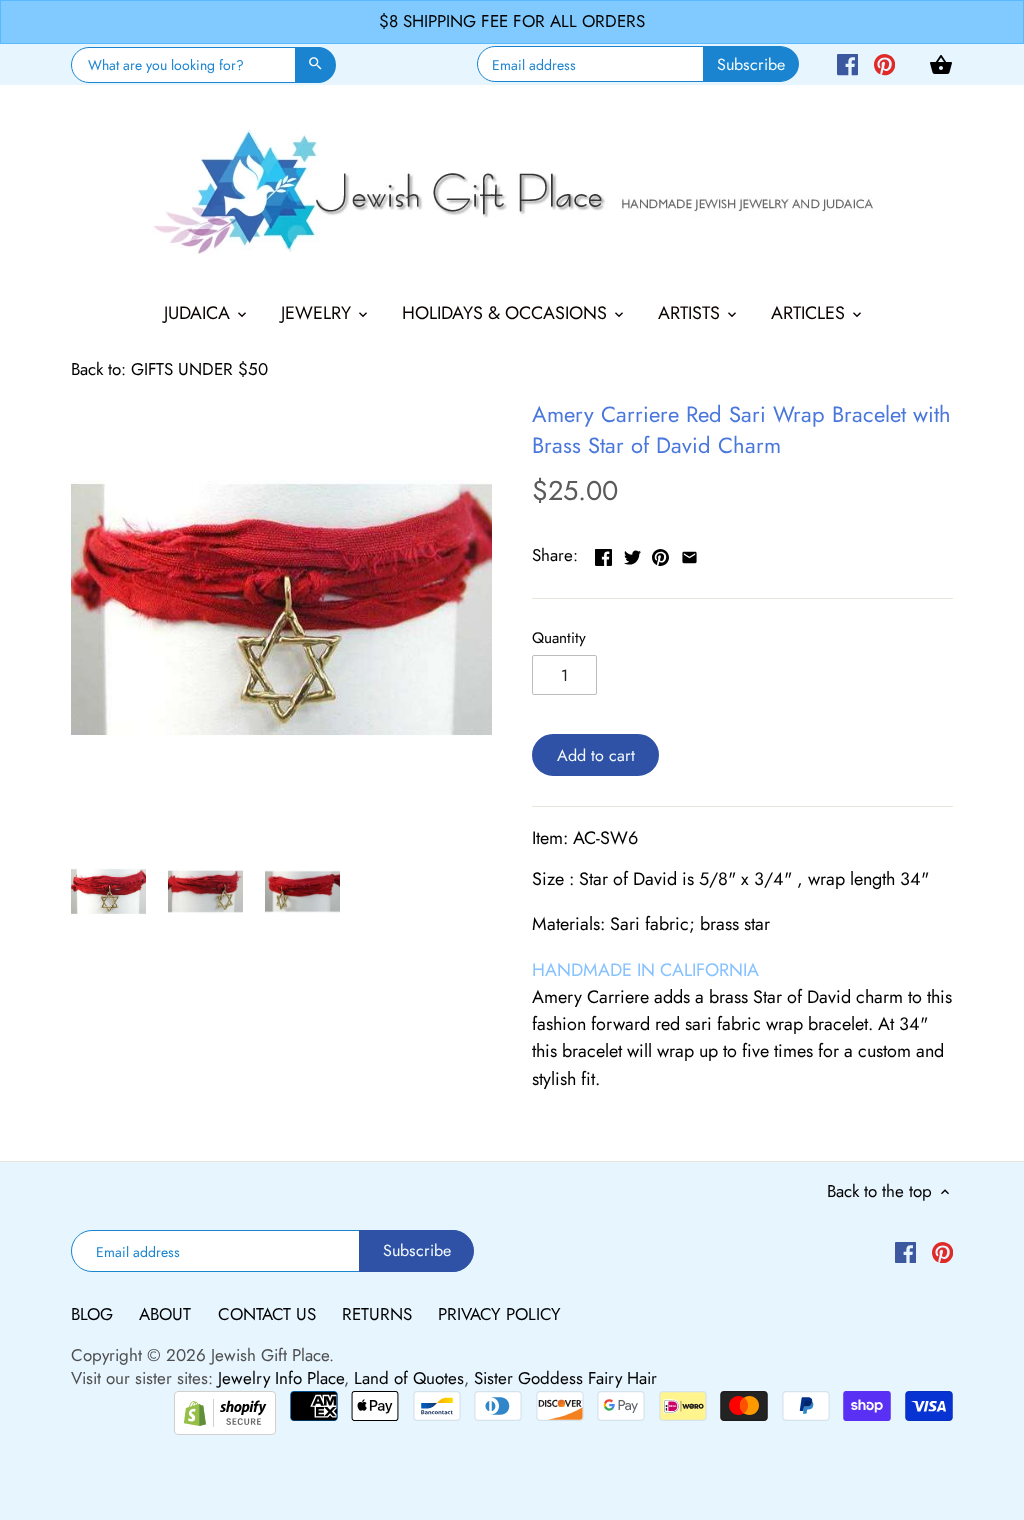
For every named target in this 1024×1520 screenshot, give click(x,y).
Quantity (559, 638)
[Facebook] (847, 63)
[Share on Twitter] (632, 553)
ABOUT (167, 1314)
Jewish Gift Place (270, 1355)
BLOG (94, 1314)
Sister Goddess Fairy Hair (565, 1378)
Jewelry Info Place (281, 1378)
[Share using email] (689, 553)
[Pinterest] (884, 63)
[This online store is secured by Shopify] (225, 1411)
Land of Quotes (409, 1378)
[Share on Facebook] (603, 553)
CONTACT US (269, 1314)
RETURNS (379, 1314)
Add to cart (596, 755)
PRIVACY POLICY (499, 1314)
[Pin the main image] (660, 553)
